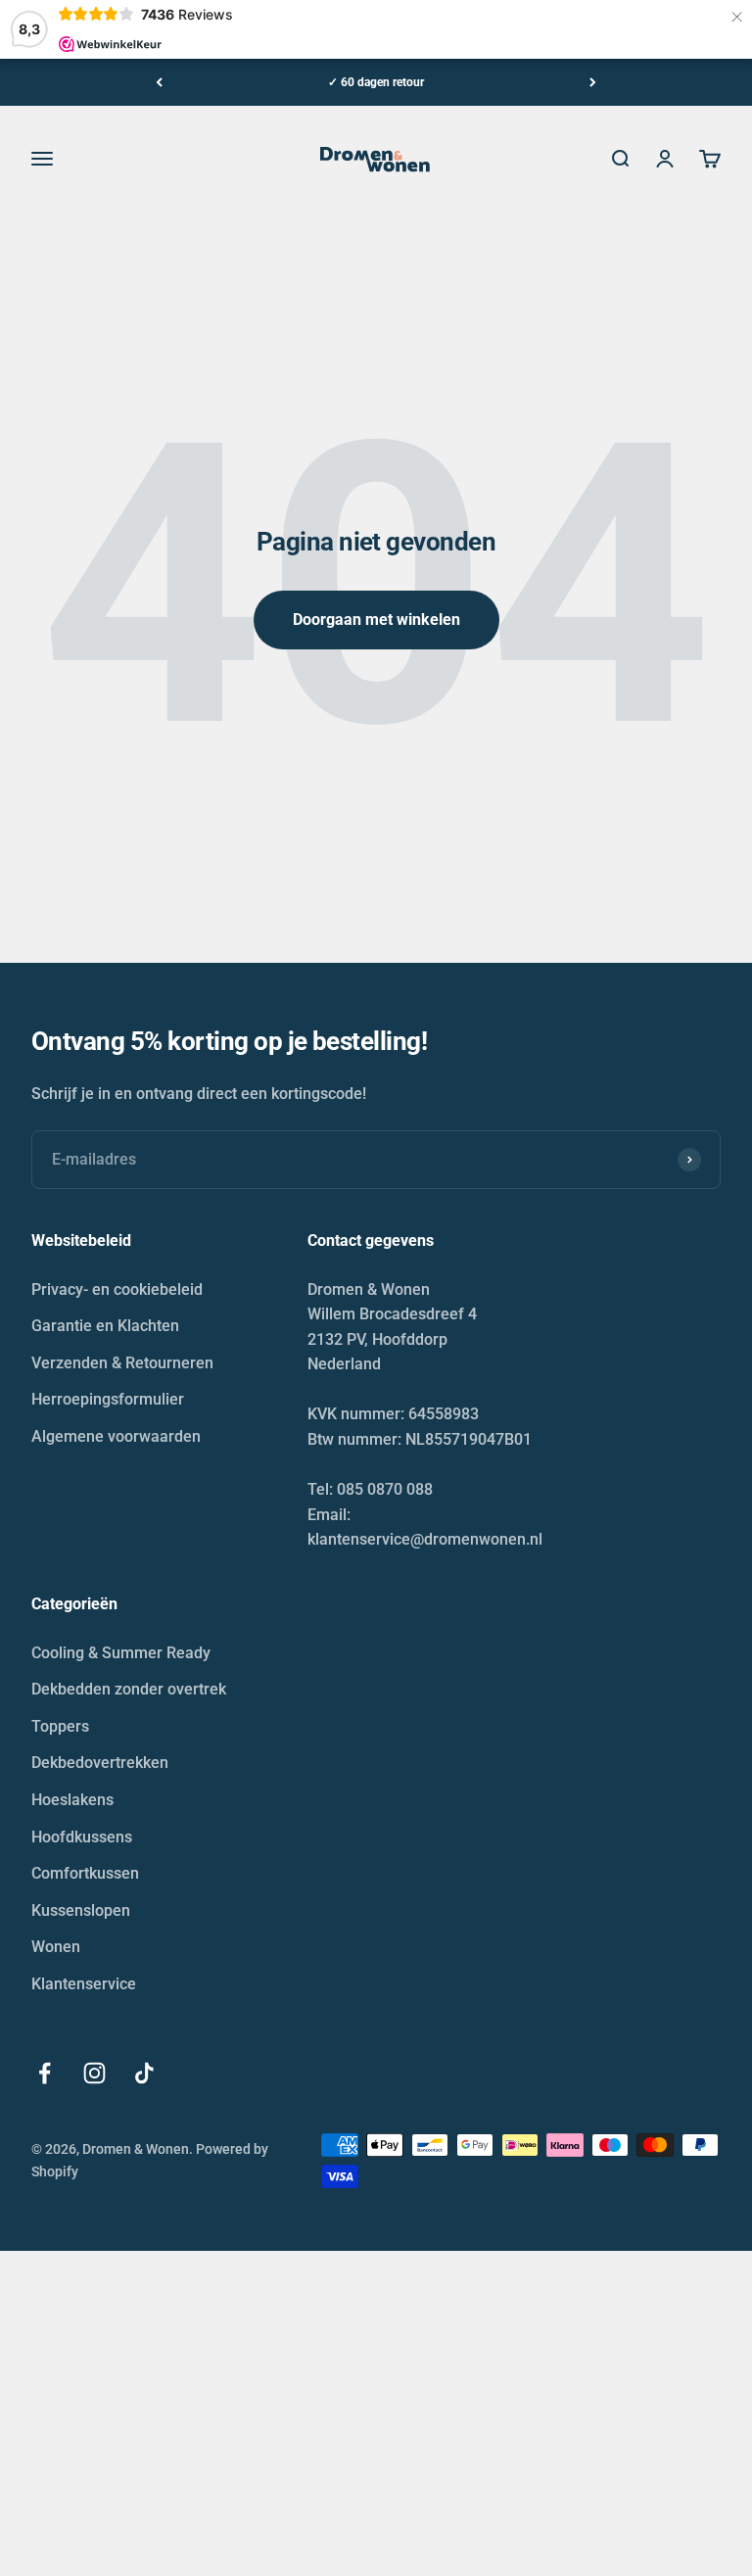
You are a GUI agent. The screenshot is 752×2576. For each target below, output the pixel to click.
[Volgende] (593, 82)
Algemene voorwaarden (116, 1436)
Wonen (56, 1947)
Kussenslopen (81, 1910)
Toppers (60, 1726)
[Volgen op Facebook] (45, 2073)
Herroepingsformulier (108, 1399)
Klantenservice (84, 1984)
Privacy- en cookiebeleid (117, 1289)
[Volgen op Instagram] (94, 2073)
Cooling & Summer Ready (121, 1653)
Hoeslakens (72, 1800)
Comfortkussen (85, 1873)
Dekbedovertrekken (100, 1763)
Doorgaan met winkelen (376, 620)
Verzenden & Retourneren (122, 1363)
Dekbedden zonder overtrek (129, 1689)
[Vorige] (159, 82)
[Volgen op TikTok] (144, 2073)
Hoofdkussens (82, 1837)
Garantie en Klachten (105, 1326)
